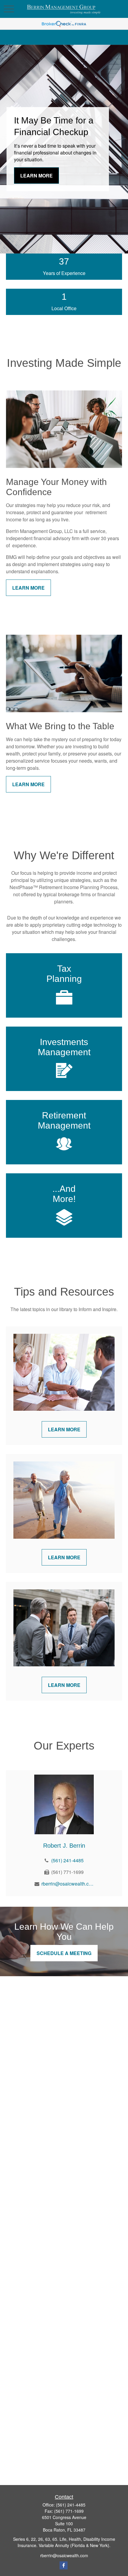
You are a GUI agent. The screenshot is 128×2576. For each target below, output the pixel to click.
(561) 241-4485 (67, 1860)
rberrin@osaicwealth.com (67, 1884)
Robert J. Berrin (64, 1846)
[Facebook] (64, 2565)
